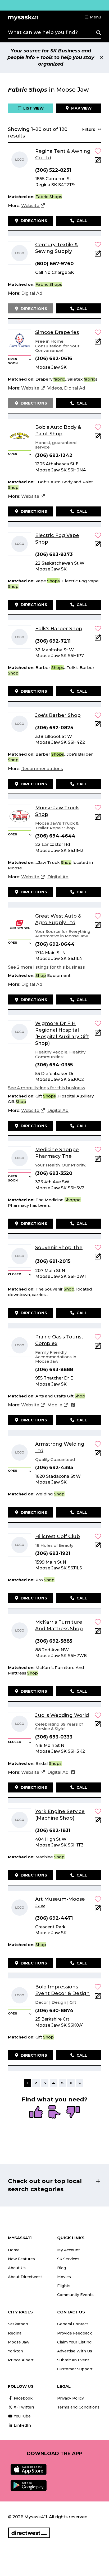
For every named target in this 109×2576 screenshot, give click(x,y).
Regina (15, 2333)
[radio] (36, 2112)
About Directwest (25, 2277)
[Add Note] (98, 162)
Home (14, 2250)
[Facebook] (73, 1405)
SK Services (68, 2259)
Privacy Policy (71, 2398)
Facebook (23, 2398)
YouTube (22, 2416)
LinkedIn (22, 2425)
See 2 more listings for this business (46, 967)
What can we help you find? (43, 32)
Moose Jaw (19, 2342)
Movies (64, 2277)
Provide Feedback (74, 2333)
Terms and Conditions (78, 2407)
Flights (64, 2286)
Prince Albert (21, 2360)
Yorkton (15, 2351)
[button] (93, 17)
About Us (17, 2268)
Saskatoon (18, 2324)
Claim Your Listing (74, 2342)
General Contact (73, 2324)
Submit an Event (73, 2360)
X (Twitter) (23, 2407)
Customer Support (75, 2369)
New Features (21, 2259)
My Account (69, 2250)
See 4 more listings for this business (47, 1088)
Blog (62, 2268)
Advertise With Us (75, 2351)
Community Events (75, 2295)
